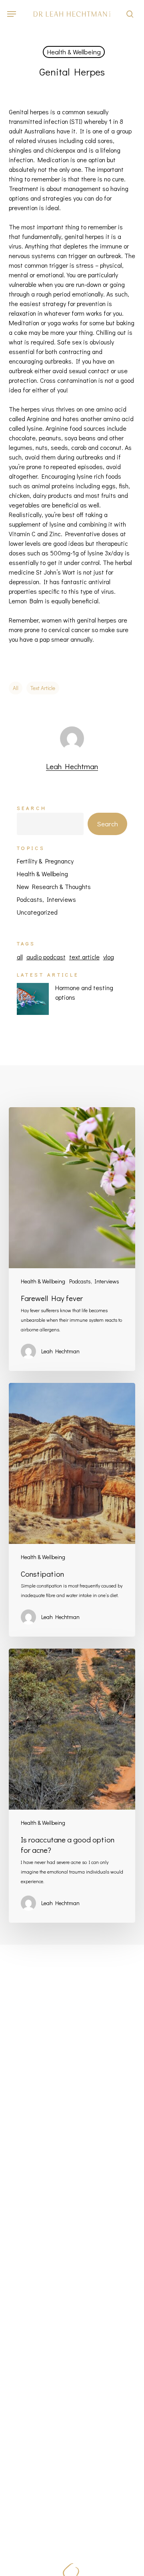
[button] (12, 14)
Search (32, 808)
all (16, 688)
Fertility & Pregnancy (45, 861)
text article (43, 688)
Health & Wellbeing (74, 52)
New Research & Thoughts (54, 886)
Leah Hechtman (72, 766)
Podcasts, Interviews (46, 899)
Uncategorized (37, 912)
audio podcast (46, 957)
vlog (109, 957)
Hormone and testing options (84, 992)
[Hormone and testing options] (33, 1003)
